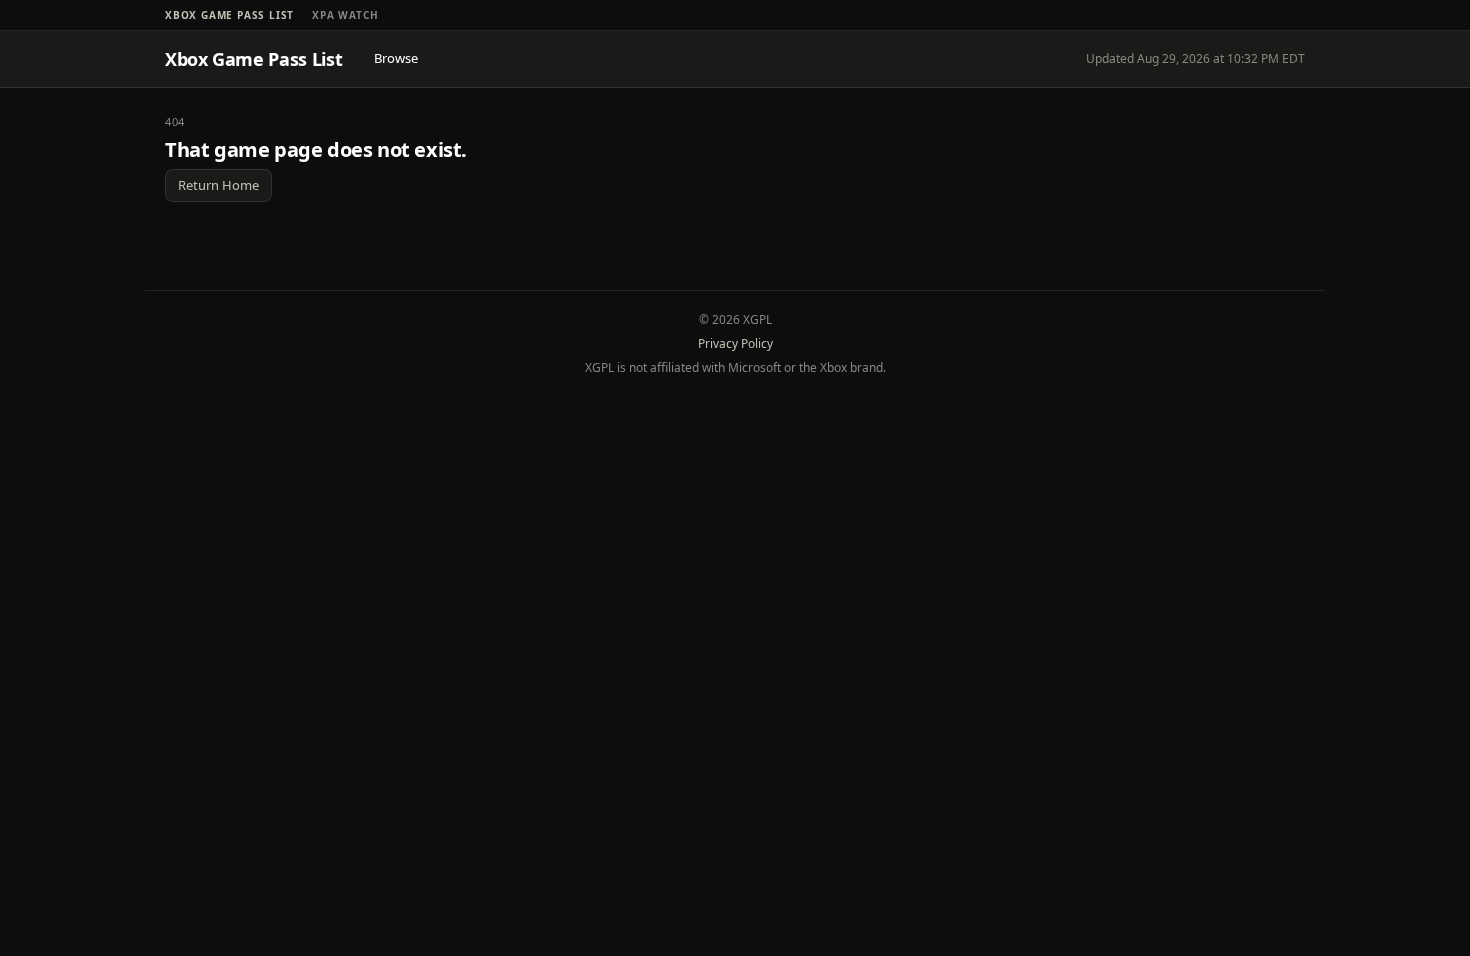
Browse (396, 58)
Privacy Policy (735, 343)
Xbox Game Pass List (229, 15)
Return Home (218, 185)
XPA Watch (345, 15)
